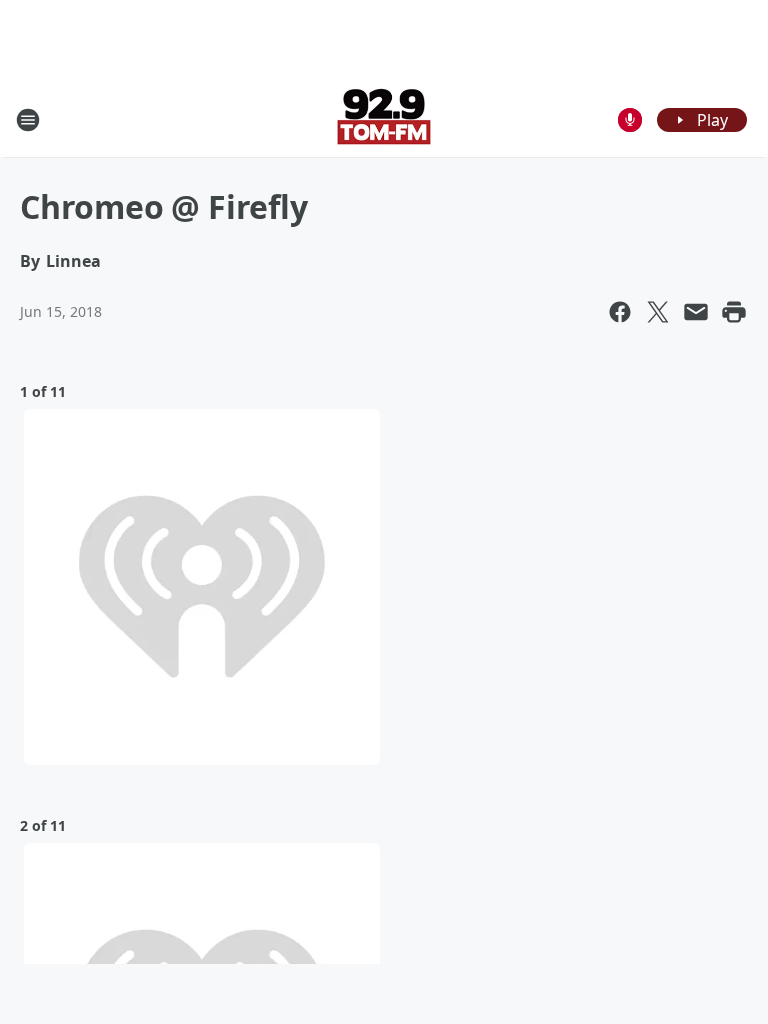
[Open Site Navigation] (28, 120)
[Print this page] (734, 312)
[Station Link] (384, 119)
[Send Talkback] (630, 120)
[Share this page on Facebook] (620, 312)
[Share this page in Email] (696, 312)
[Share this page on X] (658, 312)
